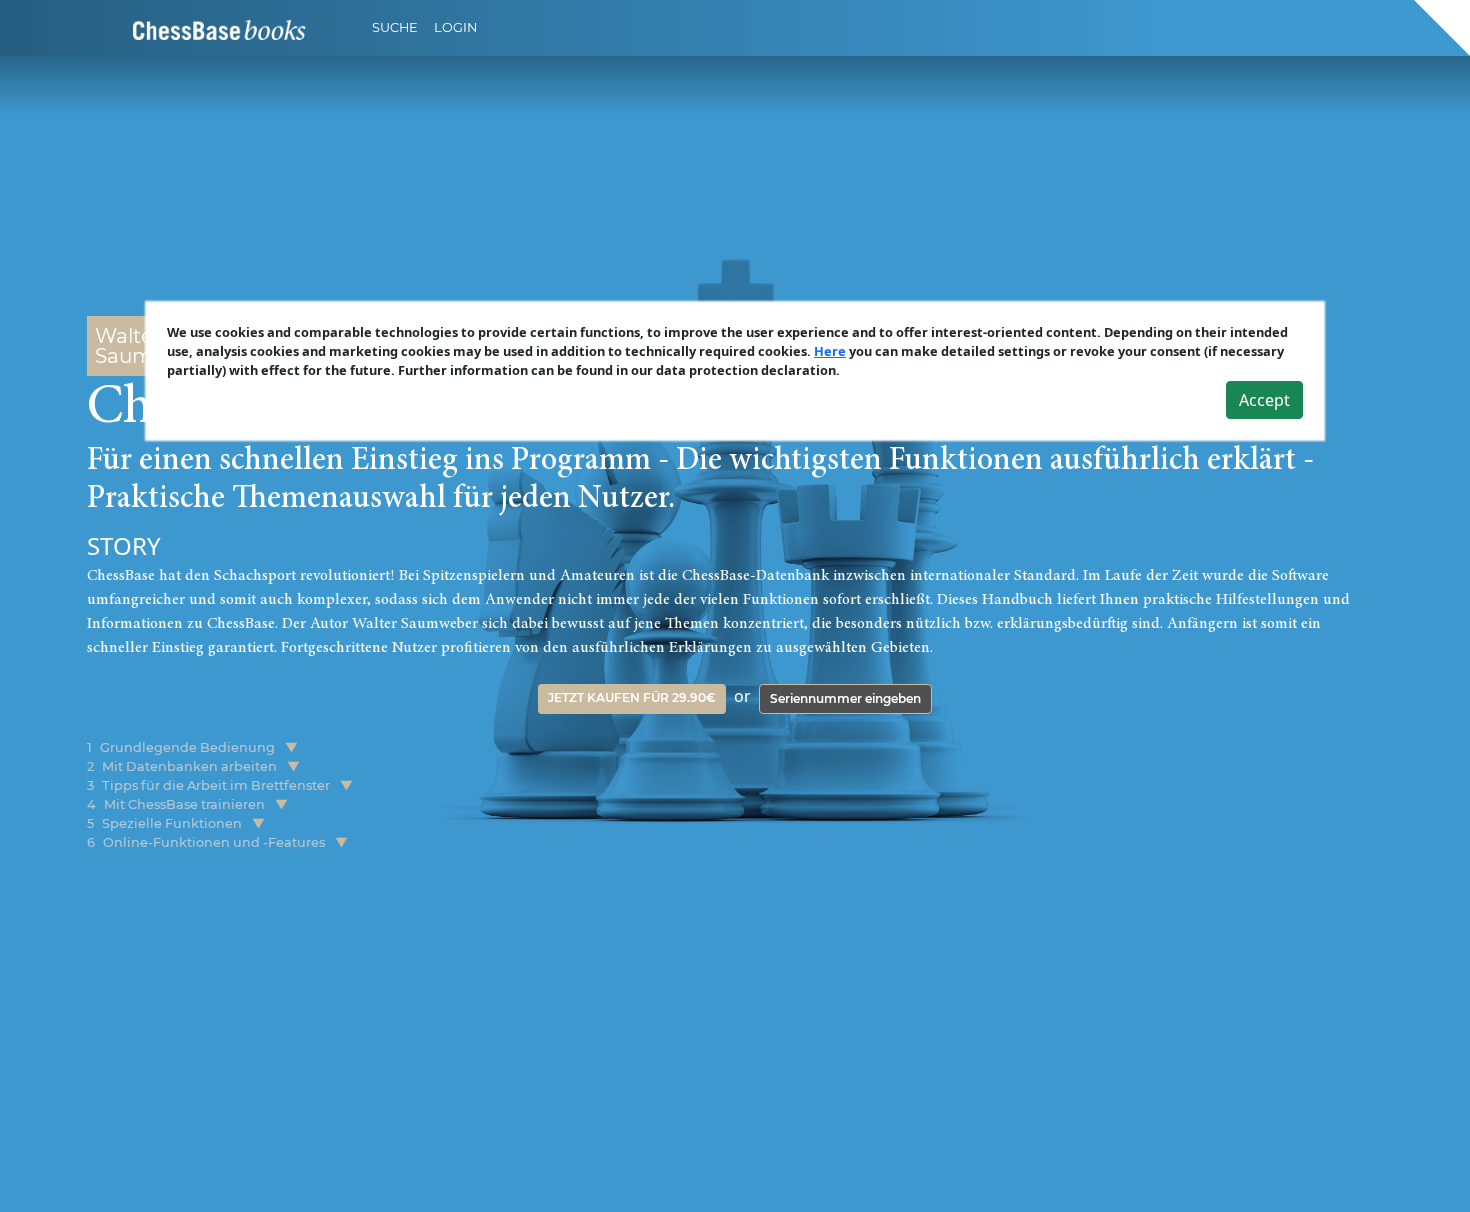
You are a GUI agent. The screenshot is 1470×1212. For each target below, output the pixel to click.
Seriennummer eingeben (845, 698)
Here (830, 351)
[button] (291, 747)
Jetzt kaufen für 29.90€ (632, 697)
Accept (1264, 400)
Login (455, 27)
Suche (395, 27)
